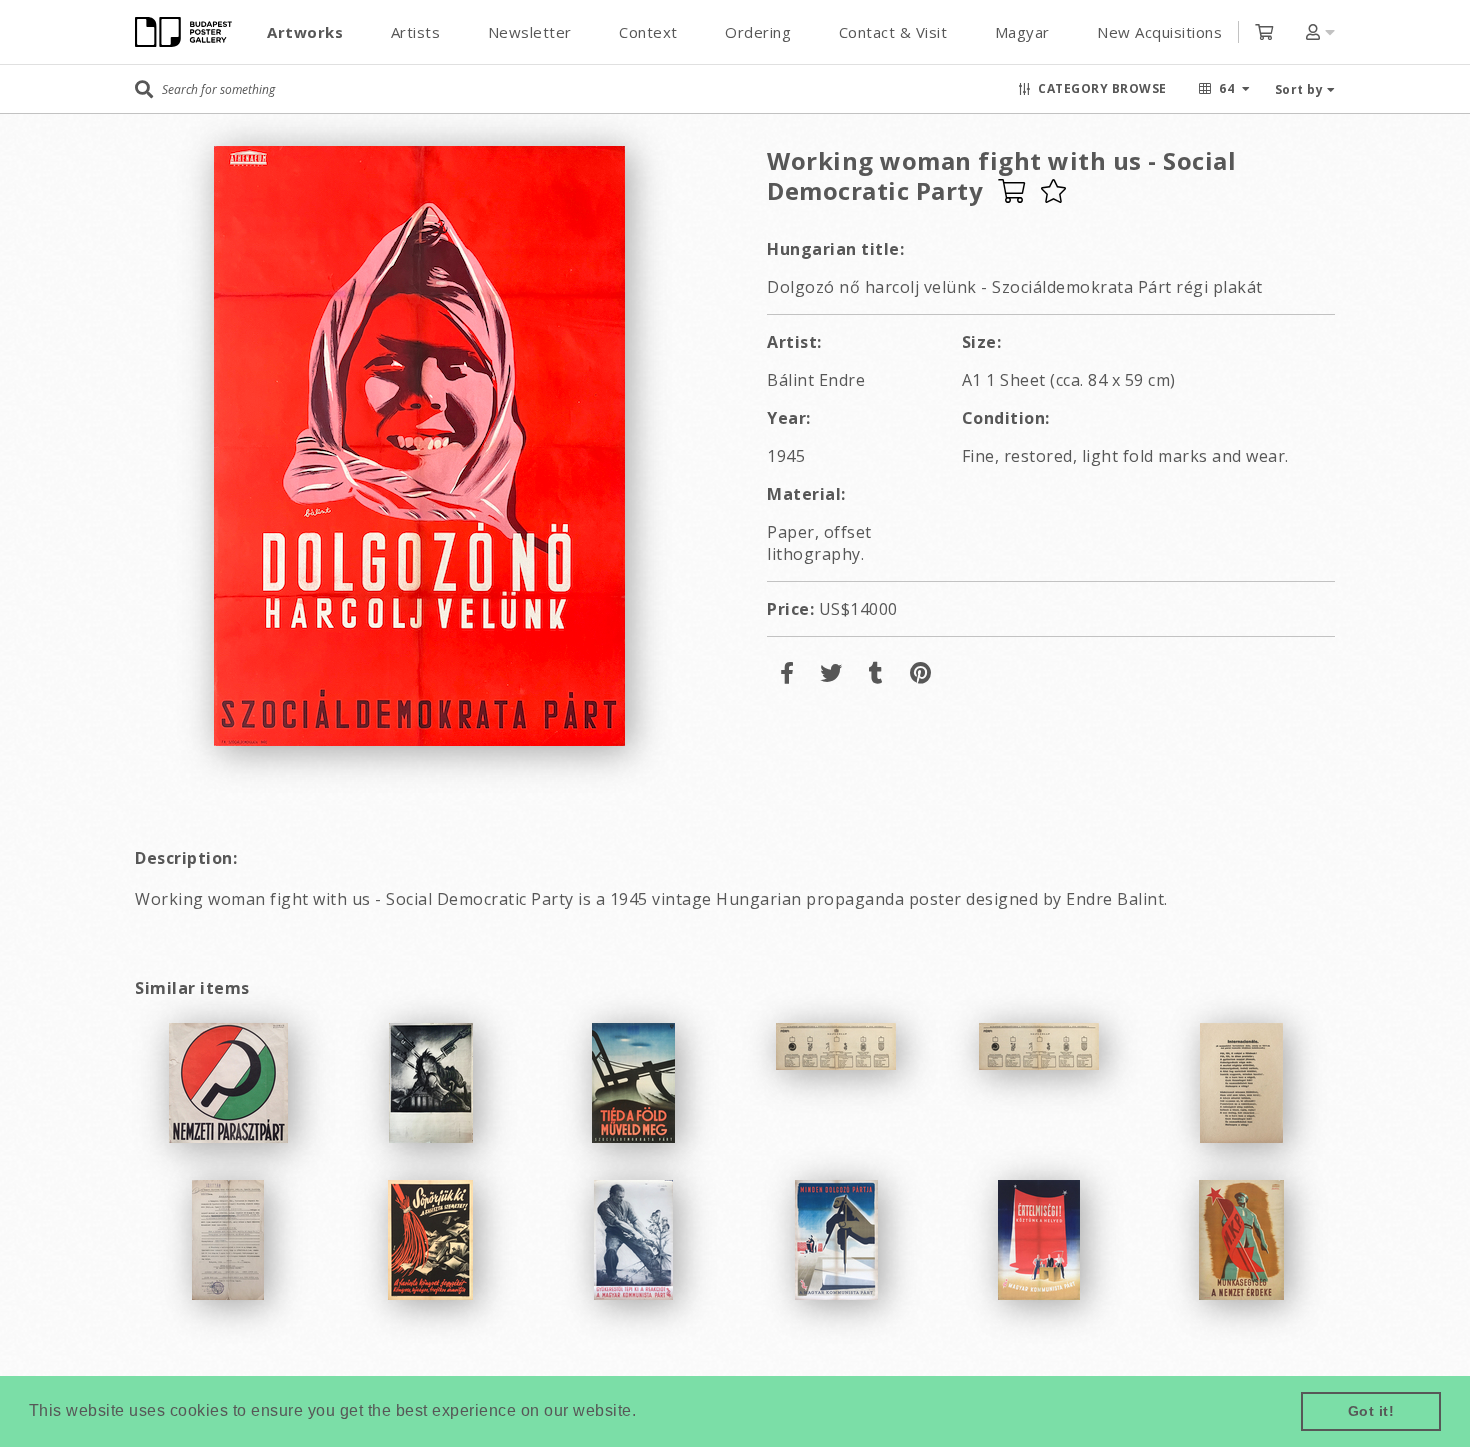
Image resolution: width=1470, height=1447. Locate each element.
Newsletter (530, 32)
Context (648, 32)
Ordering (758, 32)
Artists (416, 32)
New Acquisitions (1159, 32)
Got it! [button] (1371, 1411)
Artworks (305, 32)
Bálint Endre (816, 380)
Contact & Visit (893, 32)
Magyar (1022, 32)
